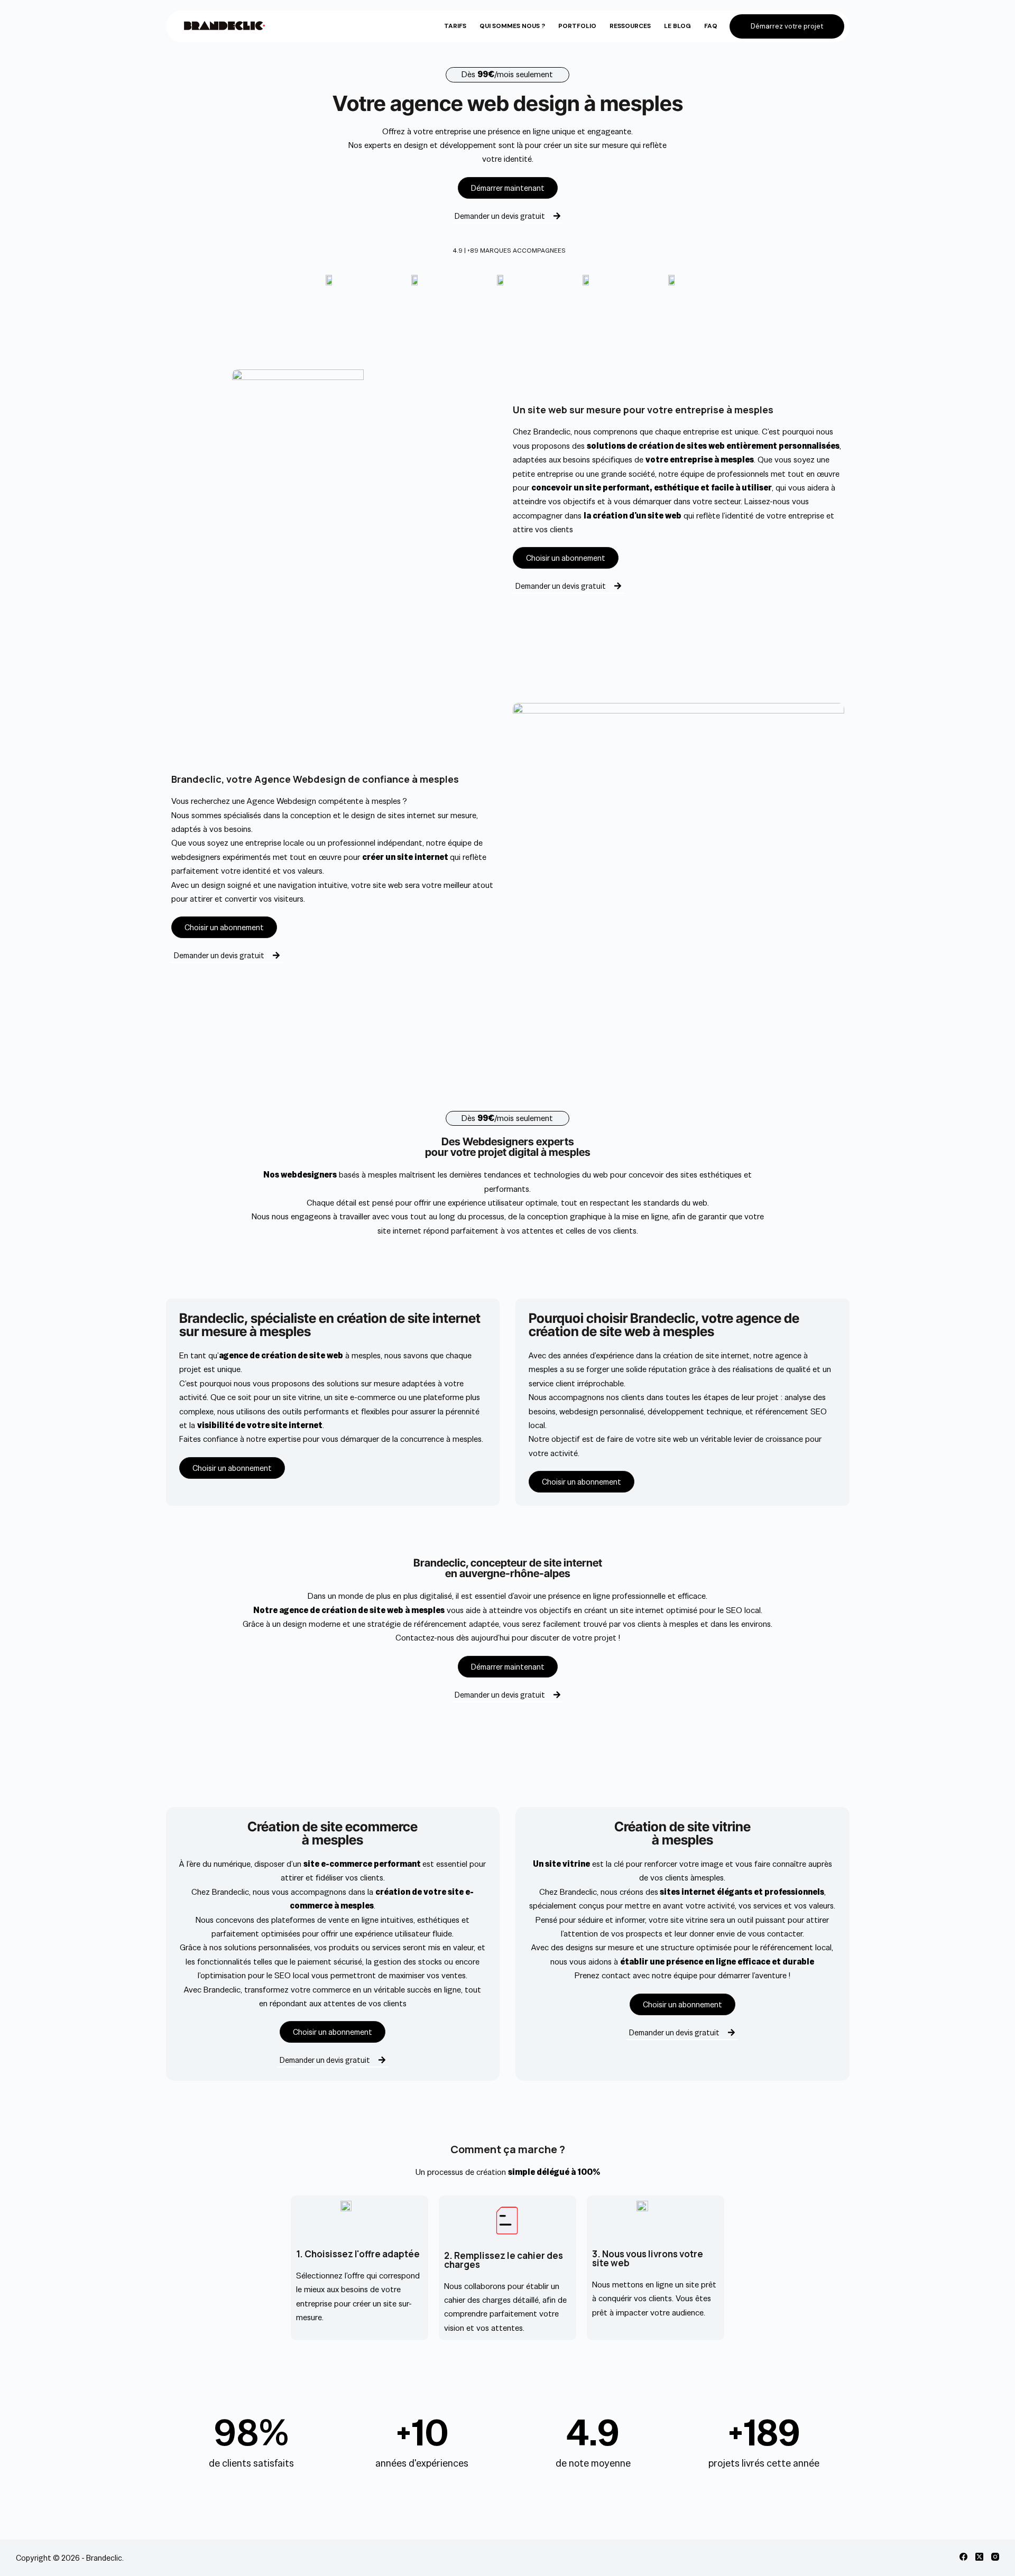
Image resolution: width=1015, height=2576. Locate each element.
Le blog (677, 26)
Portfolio (577, 26)
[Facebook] (963, 2557)
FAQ (711, 26)
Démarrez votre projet (787, 26)
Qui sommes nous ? (512, 26)
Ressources (630, 26)
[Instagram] (995, 2557)
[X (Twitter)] (979, 2557)
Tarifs (455, 26)
